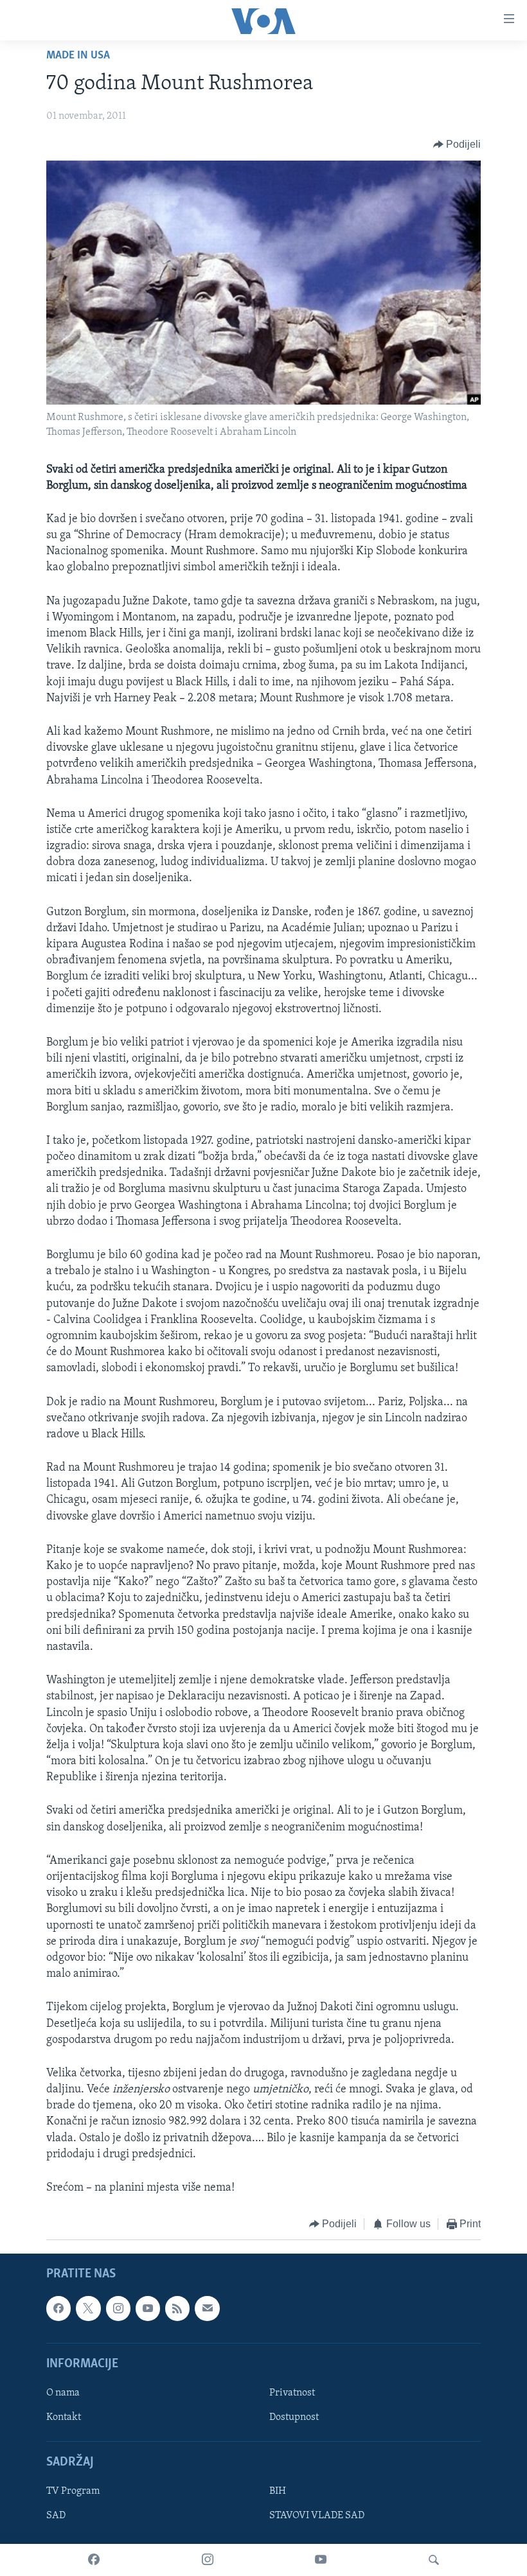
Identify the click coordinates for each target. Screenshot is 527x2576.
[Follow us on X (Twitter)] (88, 2308)
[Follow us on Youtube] (148, 2308)
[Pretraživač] (434, 2560)
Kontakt (64, 2417)
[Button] (457, 145)
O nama (63, 2393)
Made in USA (78, 56)
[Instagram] (208, 2560)
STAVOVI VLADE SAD (317, 2516)
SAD (56, 2516)
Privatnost (292, 2393)
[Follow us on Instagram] (118, 2308)
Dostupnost (294, 2417)
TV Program (73, 2491)
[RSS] (177, 2308)
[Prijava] (207, 2308)
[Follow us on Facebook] (58, 2308)
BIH (278, 2491)
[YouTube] (321, 2560)
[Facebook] (94, 2560)
